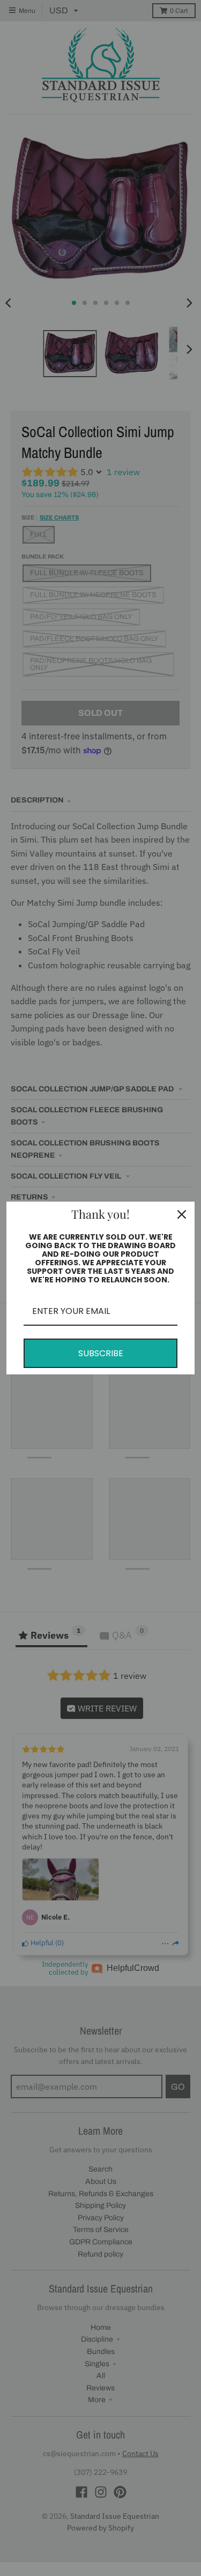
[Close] (182, 1214)
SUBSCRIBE (101, 1353)
